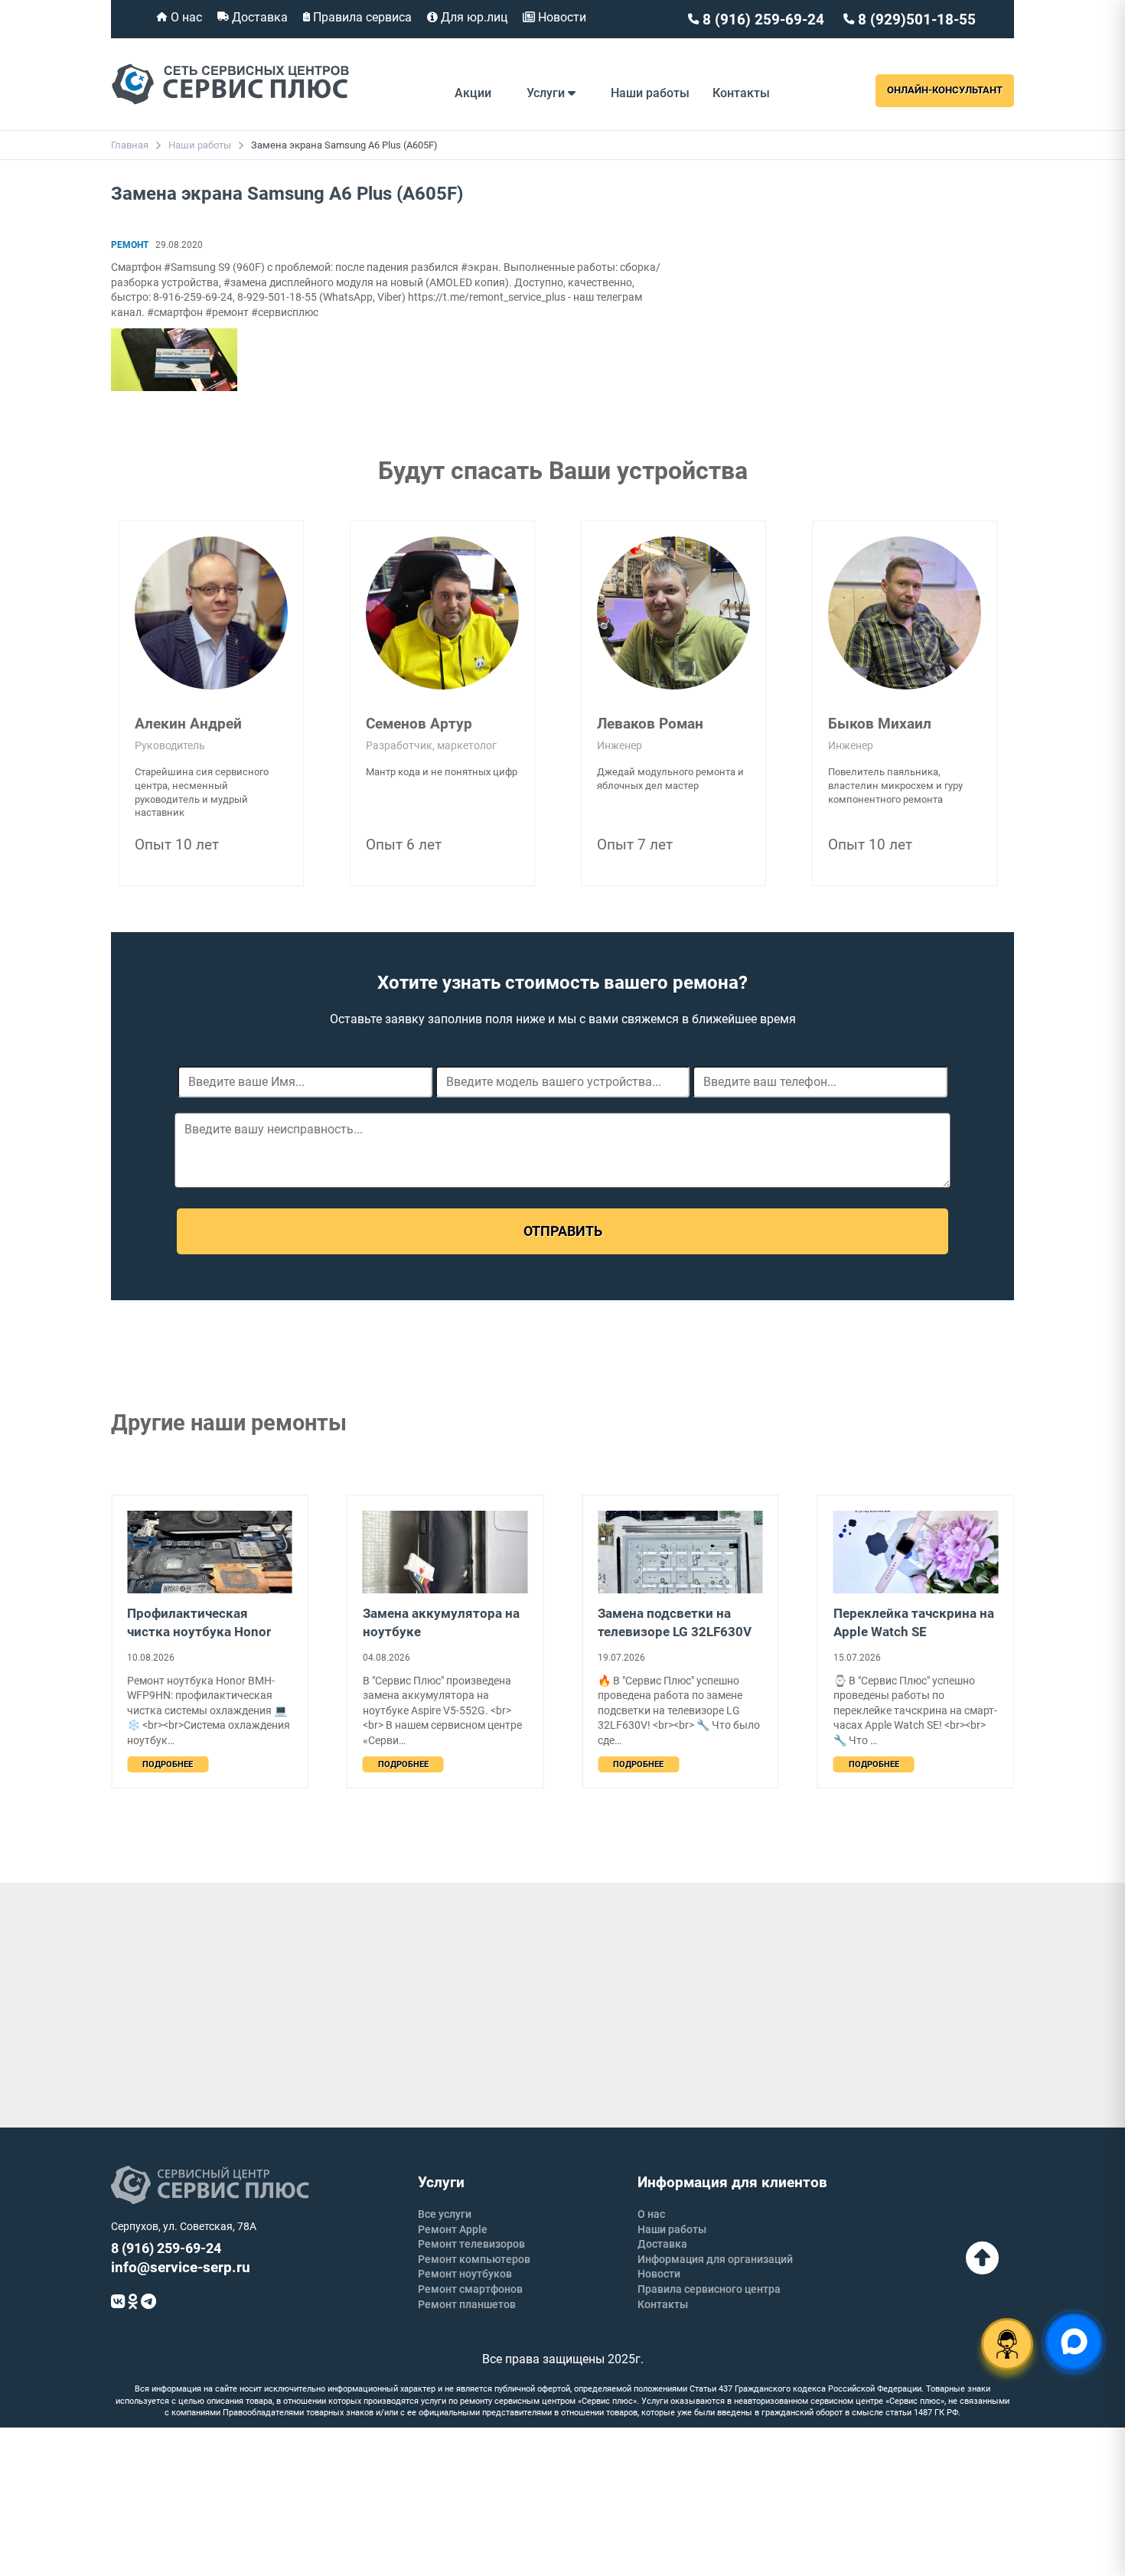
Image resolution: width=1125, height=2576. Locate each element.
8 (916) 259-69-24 (761, 20)
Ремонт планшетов (467, 2304)
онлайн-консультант (945, 90)
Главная (130, 145)
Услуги (547, 93)
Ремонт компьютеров (474, 2259)
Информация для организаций (715, 2259)
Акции (473, 93)
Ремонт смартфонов (470, 2289)
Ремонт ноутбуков (465, 2274)
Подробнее (168, 1764)
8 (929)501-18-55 (915, 20)
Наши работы (650, 93)
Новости (561, 17)
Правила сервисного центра (709, 2289)
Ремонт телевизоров (471, 2244)
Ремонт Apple (453, 2229)
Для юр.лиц (473, 17)
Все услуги (445, 2214)
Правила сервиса (361, 17)
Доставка (258, 17)
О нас (185, 17)
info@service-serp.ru (181, 2267)
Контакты (741, 93)
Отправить (563, 1231)
